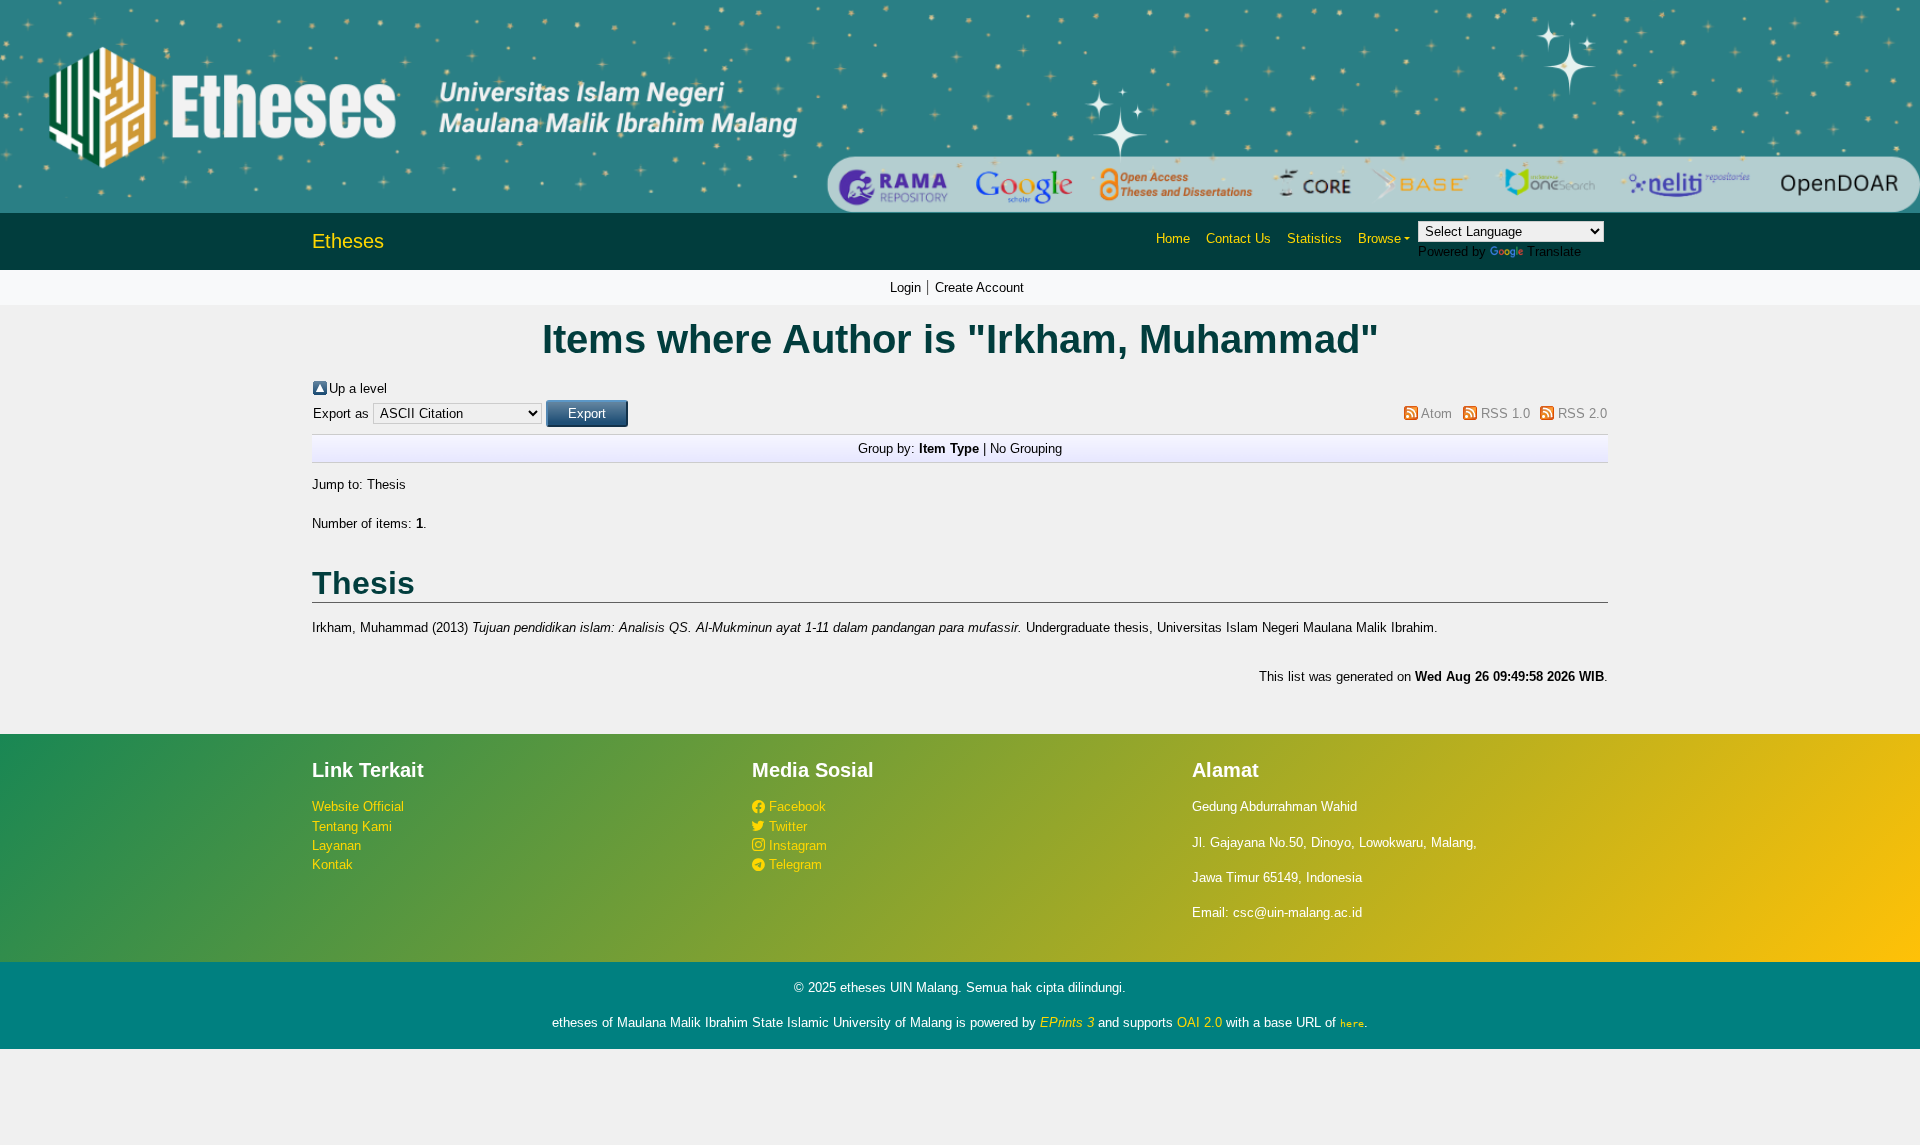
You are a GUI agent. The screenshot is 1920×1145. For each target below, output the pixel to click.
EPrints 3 (1067, 1022)
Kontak (332, 864)
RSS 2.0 (1582, 413)
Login (905, 287)
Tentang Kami (352, 826)
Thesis (386, 484)
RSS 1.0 (1505, 413)
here (1352, 1023)
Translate (1554, 251)
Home (1173, 238)
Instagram (796, 845)
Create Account (979, 287)
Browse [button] (1379, 238)
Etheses (348, 241)
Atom (1436, 413)
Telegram (793, 864)
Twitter (786, 826)
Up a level (358, 388)
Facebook (795, 806)
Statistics (1314, 238)
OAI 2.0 (1199, 1022)
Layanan (336, 845)
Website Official (358, 806)
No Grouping (1026, 448)
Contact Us (1238, 238)
